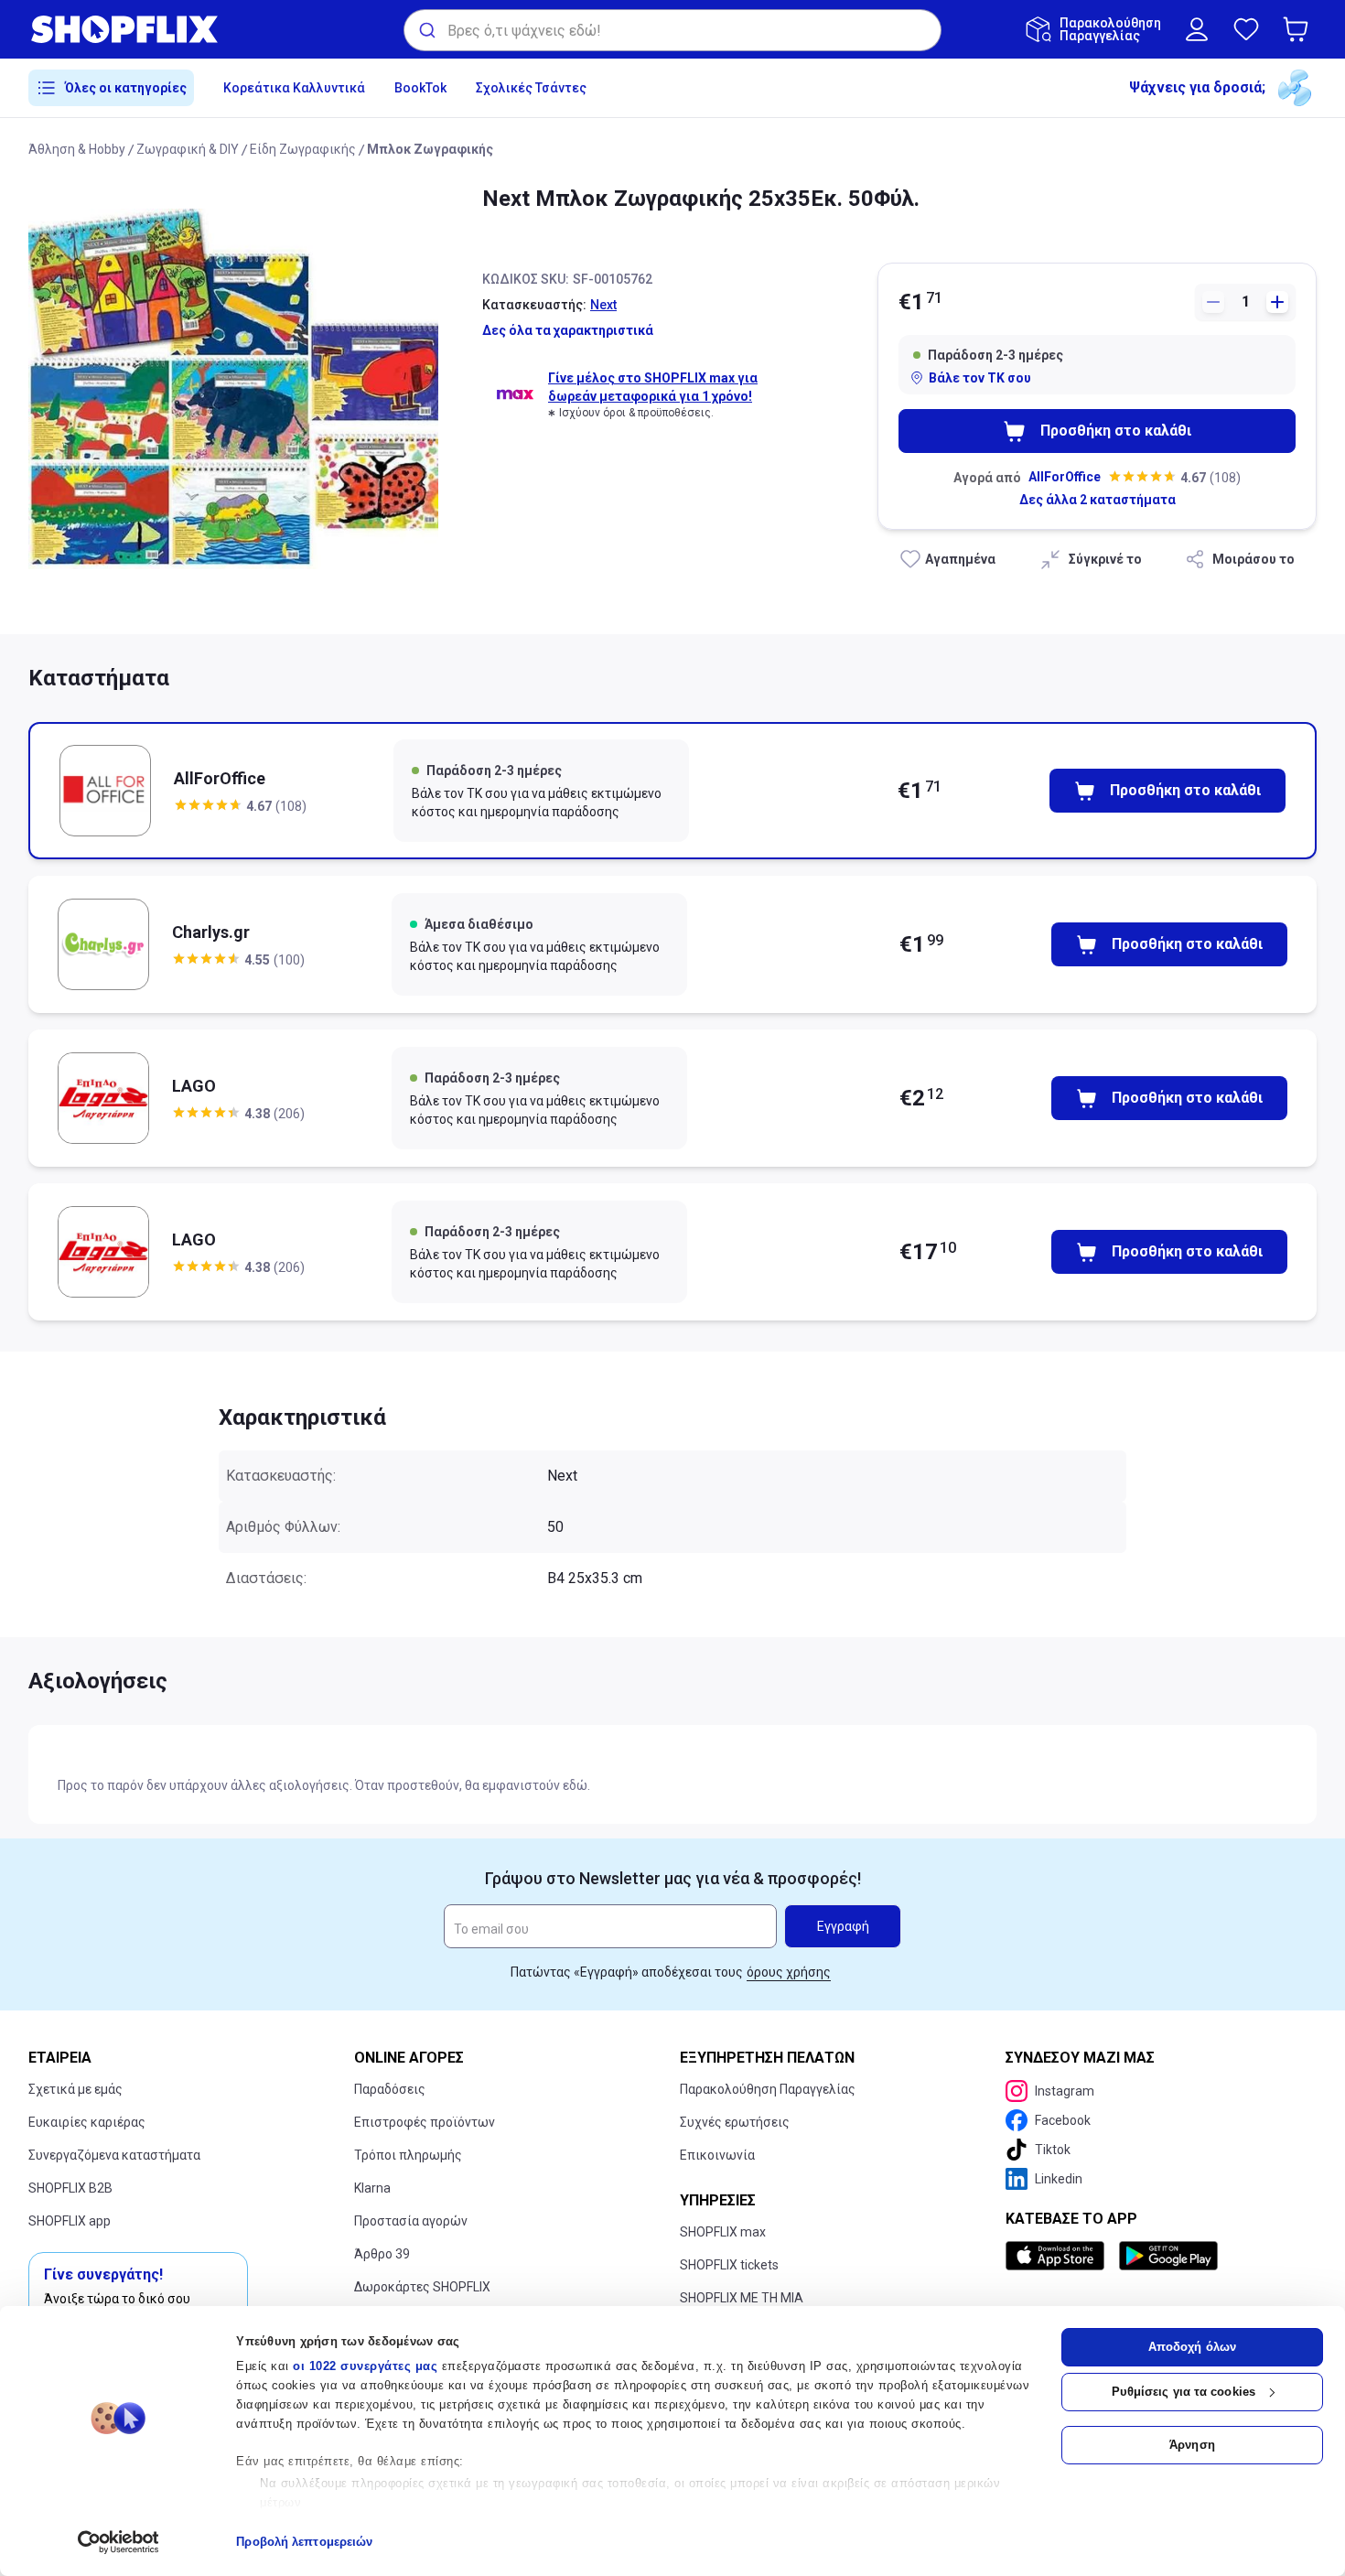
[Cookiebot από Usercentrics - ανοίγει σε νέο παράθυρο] (118, 2542)
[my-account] (1197, 29)
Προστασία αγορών (411, 2221)
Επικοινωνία (717, 2155)
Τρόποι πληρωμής (408, 2155)
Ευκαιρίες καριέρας (87, 2122)
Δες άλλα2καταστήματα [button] (1098, 500)
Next (603, 305)
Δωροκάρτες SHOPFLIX (422, 2287)
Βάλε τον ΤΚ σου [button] (980, 378)
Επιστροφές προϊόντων (425, 2122)
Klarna (372, 2188)
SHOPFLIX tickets (729, 2265)
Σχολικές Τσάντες (531, 88)
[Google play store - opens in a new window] (1168, 2256)
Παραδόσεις (390, 2089)
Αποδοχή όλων (1192, 2347)
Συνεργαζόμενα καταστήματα (114, 2155)
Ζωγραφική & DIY (188, 149)
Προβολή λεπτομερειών (304, 2542)
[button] (1299, 29)
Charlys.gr (211, 932)
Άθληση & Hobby (77, 149)
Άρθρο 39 (382, 2254)
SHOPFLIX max (723, 2232)
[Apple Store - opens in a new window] (1059, 2256)
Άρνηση (1192, 2445)
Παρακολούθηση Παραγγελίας (768, 2089)
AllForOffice (1065, 477)
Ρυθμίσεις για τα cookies (1184, 2392)
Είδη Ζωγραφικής (303, 149)
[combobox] (672, 30)
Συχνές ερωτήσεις (735, 2122)
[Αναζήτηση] (426, 30)
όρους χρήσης (789, 1972)
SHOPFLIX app (70, 2221)
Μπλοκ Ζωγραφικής (430, 149)
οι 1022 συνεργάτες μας (365, 2366)
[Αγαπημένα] (1246, 29)
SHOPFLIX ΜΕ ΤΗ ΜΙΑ (742, 2298)
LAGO (194, 1086)
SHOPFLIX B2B (70, 2188)
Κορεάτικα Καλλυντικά (294, 88)
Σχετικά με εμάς (75, 2089)
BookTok (420, 88)
